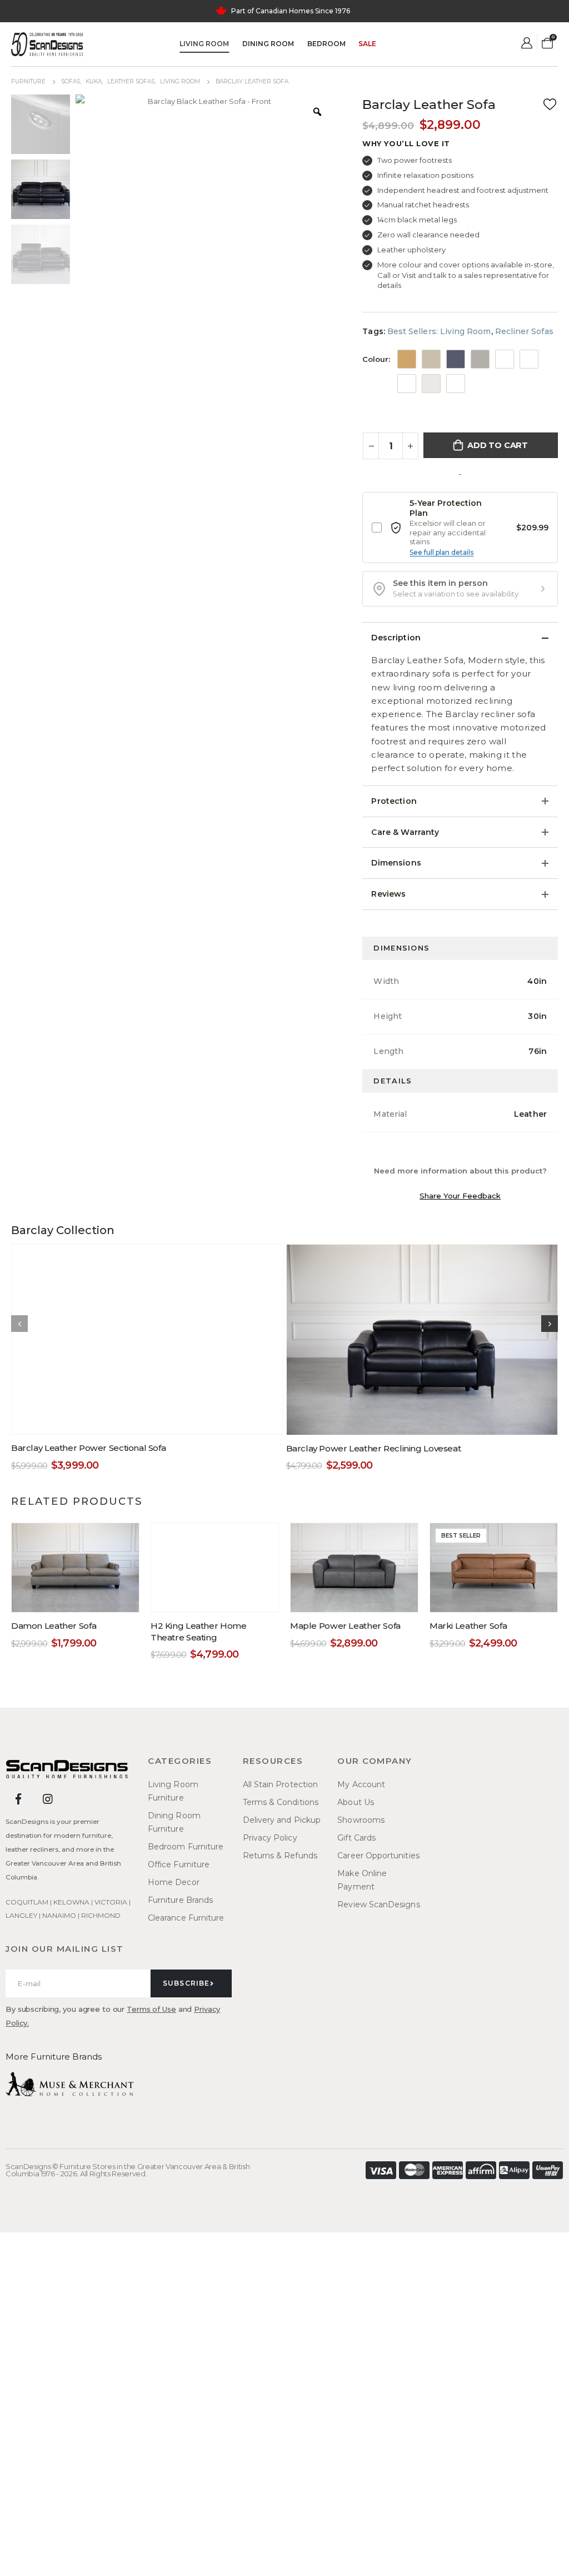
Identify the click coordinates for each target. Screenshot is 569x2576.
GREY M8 (407, 384)
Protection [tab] (394, 801)
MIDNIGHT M (456, 359)
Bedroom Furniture (186, 1847)
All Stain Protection (280, 1784)
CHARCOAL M (529, 359)
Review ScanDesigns (378, 1904)
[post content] (147, 1339)
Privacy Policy (270, 1838)
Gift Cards (356, 1838)
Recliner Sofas (524, 331)
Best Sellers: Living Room (439, 331)
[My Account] (527, 43)
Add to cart (498, 445)
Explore (332, 11)
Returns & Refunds (280, 1856)
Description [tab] (396, 638)
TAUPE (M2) (431, 359)
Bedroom (326, 44)
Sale (367, 44)
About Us (356, 1802)
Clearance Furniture (186, 1918)
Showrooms (361, 1820)
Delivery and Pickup (282, 1820)
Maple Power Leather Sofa (345, 1626)
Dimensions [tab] (396, 863)
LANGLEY (21, 1915)
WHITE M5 (456, 384)
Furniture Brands (180, 1900)
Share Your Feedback (460, 1196)
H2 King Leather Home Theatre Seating (198, 1632)
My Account (361, 1784)
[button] (460, 589)
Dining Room (268, 44)
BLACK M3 (505, 359)
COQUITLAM (27, 1902)
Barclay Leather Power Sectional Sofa (88, 1448)
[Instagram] (48, 1799)
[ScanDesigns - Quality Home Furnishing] (47, 44)
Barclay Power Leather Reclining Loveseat (374, 1448)
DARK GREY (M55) (480, 359)
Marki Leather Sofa (468, 1626)
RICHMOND (101, 1915)
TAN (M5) (407, 359)
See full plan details (441, 552)
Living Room (204, 44)
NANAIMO (59, 1915)
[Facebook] (18, 1799)
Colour (375, 359)
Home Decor (174, 1882)
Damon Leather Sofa (54, 1626)
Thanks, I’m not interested (175, 2557)
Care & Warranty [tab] (405, 832)
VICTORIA (111, 1902)
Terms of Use (151, 2009)
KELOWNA (71, 1902)
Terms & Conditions (281, 1802)
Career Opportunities (378, 1856)
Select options (154, 1423)
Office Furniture (179, 1864)
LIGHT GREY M (431, 384)
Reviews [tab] (388, 894)
